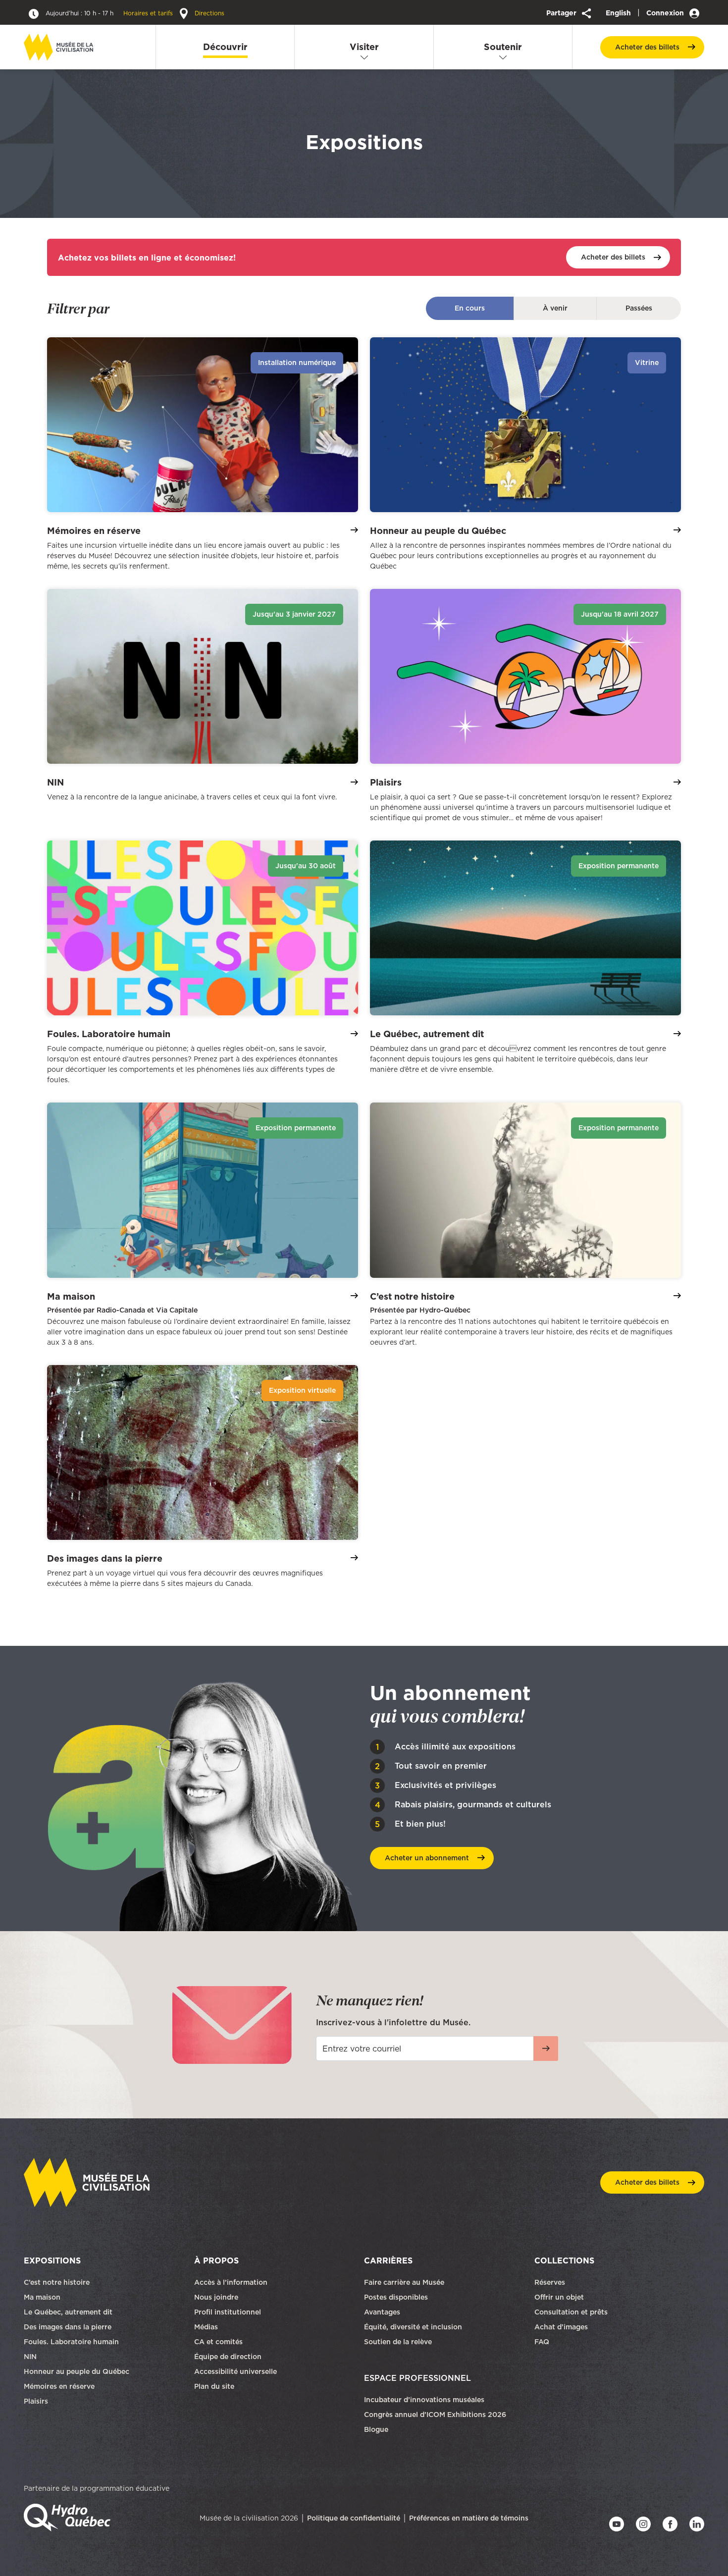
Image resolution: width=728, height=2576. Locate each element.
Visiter (364, 47)
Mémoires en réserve (59, 2386)
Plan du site (214, 2386)
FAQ (542, 2342)
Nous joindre (217, 2297)
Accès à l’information (231, 2282)
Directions (208, 13)
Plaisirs (36, 2401)
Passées (639, 308)
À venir (555, 308)
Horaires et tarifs (110, 13)
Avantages (382, 2312)
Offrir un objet (560, 2297)
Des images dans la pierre (68, 2327)
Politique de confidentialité (354, 2518)
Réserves (550, 2282)
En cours (470, 308)
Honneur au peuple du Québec (77, 2371)
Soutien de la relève (398, 2342)
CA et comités (219, 2342)
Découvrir (225, 47)
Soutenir (503, 47)
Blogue (376, 2429)
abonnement (427, 1858)
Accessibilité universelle (235, 2371)
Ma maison (42, 2297)
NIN (30, 2357)
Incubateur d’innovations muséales (424, 2400)
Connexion (666, 13)
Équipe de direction (228, 2357)
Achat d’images (561, 2327)
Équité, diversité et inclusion (414, 2327)
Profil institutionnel (228, 2312)
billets (647, 47)
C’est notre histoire (57, 2282)
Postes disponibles (396, 2297)
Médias (206, 2327)
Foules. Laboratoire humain (71, 2342)
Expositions (52, 2261)
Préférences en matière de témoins (469, 2518)
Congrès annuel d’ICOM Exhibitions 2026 (435, 2415)
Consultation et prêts (572, 2312)
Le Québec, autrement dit (68, 2312)
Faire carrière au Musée (404, 2282)
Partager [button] (562, 13)
